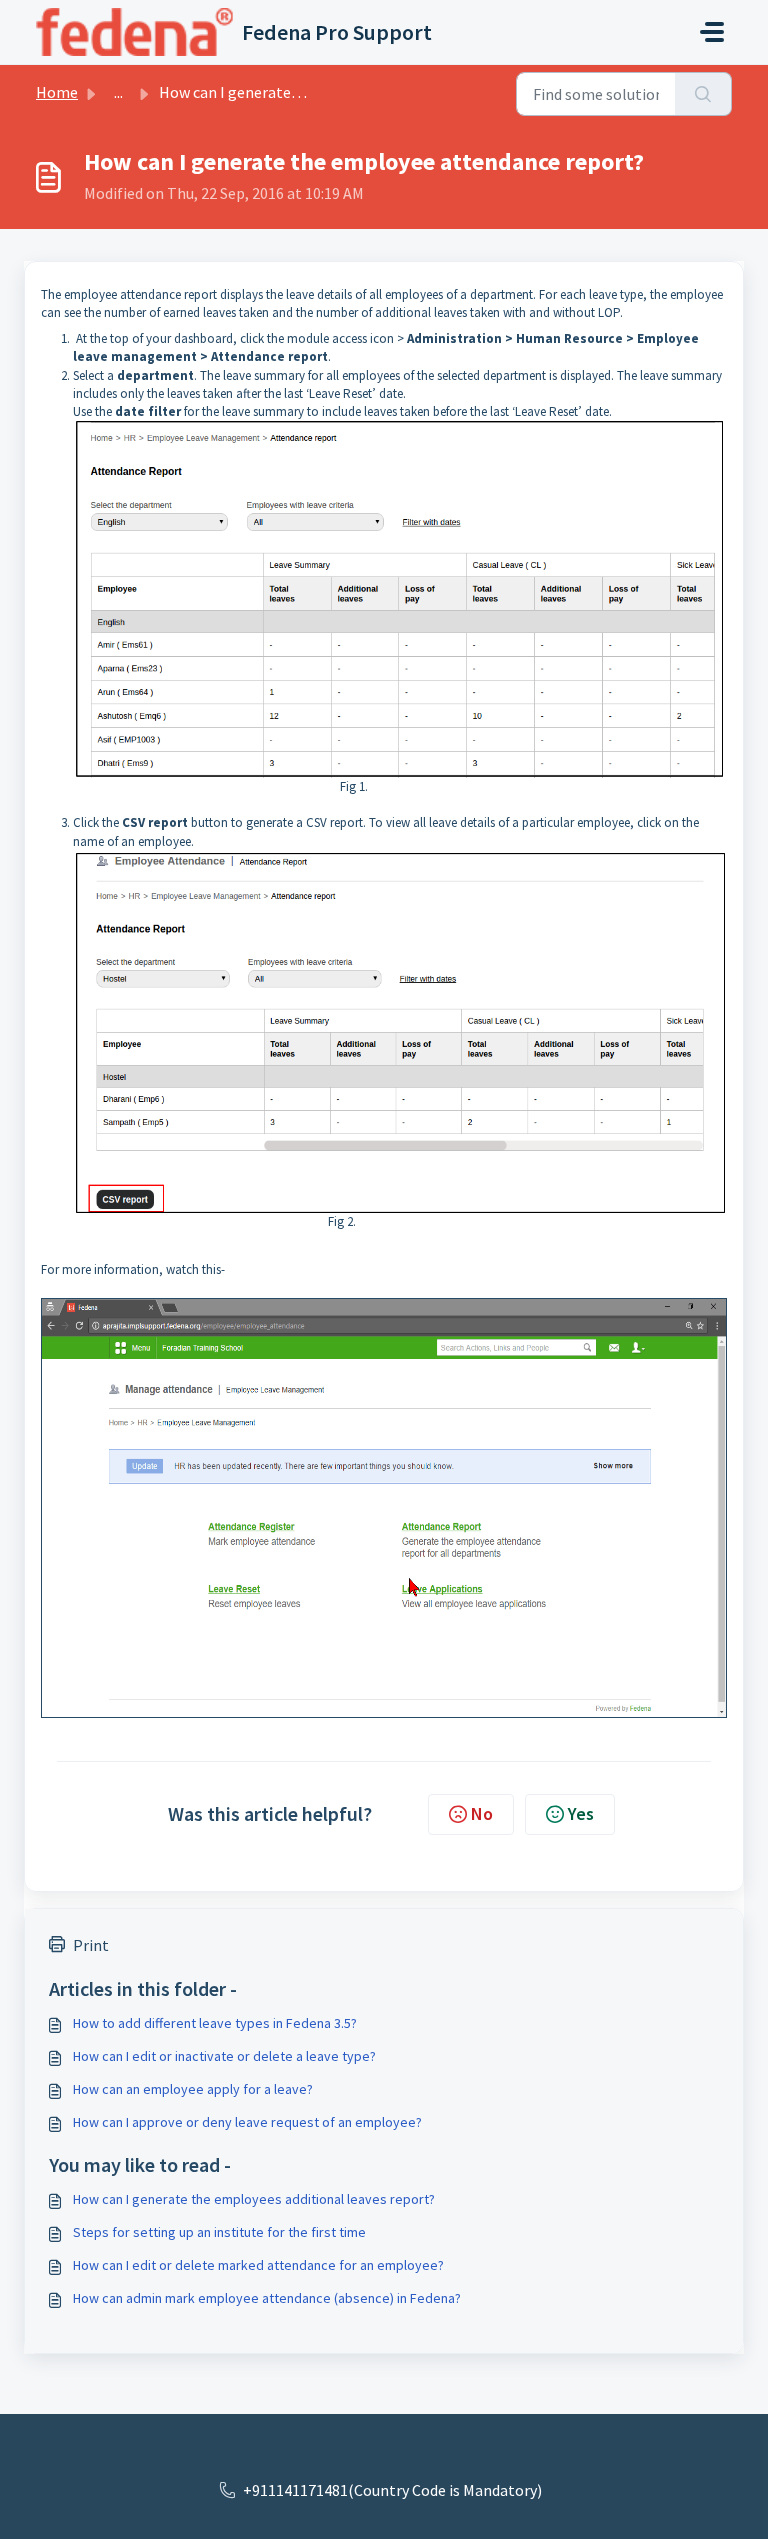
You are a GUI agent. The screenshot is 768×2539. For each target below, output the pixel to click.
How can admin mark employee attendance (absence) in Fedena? (267, 2298)
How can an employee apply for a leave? (193, 2089)
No (482, 1813)
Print (91, 1945)
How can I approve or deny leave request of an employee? (247, 2122)
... (118, 92)
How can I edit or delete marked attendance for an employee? (258, 2265)
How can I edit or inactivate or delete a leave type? (224, 2056)
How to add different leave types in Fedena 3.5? (215, 2023)
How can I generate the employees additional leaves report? (254, 2199)
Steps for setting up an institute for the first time (219, 2232)
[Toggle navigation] (712, 32)
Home (57, 92)
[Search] (703, 94)
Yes (581, 1813)
